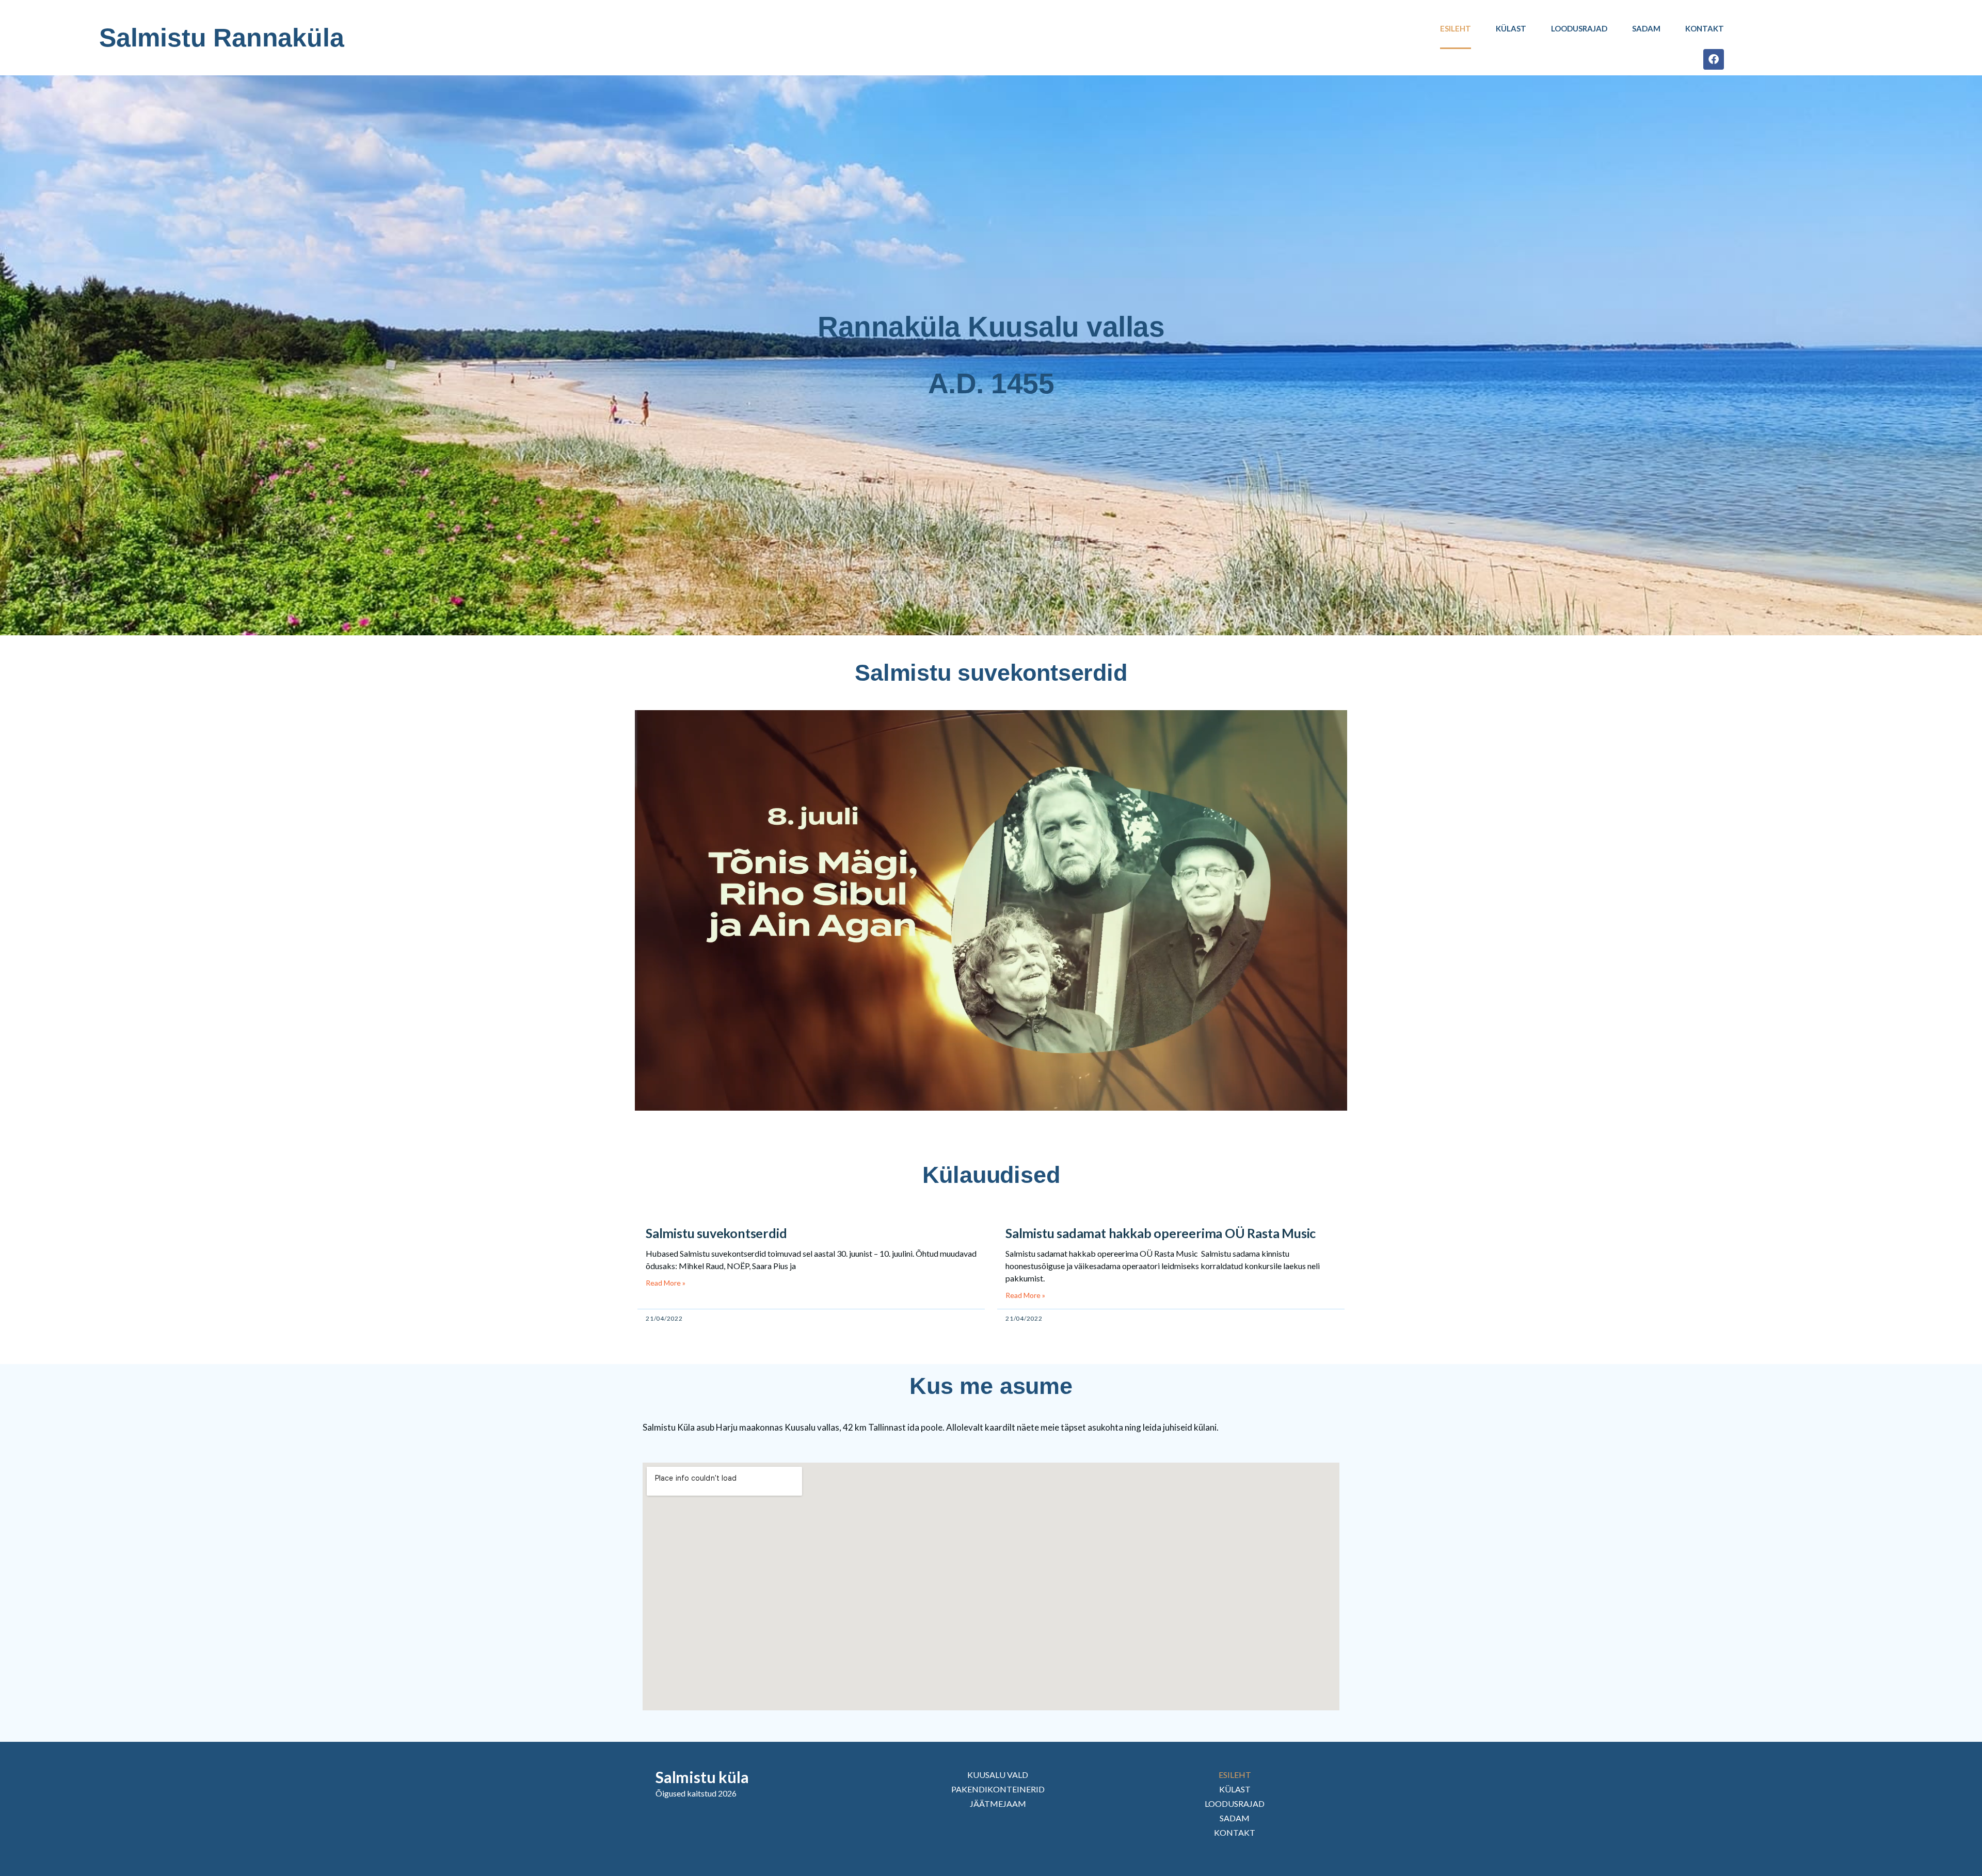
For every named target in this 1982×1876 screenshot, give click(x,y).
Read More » (666, 1283)
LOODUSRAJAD (1579, 28)
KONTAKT (1705, 28)
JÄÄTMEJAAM (998, 1803)
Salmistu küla (702, 1777)
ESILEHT (1456, 28)
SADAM (1646, 28)
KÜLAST (1511, 28)
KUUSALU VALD (998, 1775)
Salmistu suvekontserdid (716, 1233)
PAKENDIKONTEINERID (998, 1789)
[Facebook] (1714, 59)
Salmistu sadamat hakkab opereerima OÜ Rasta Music (1161, 1233)
